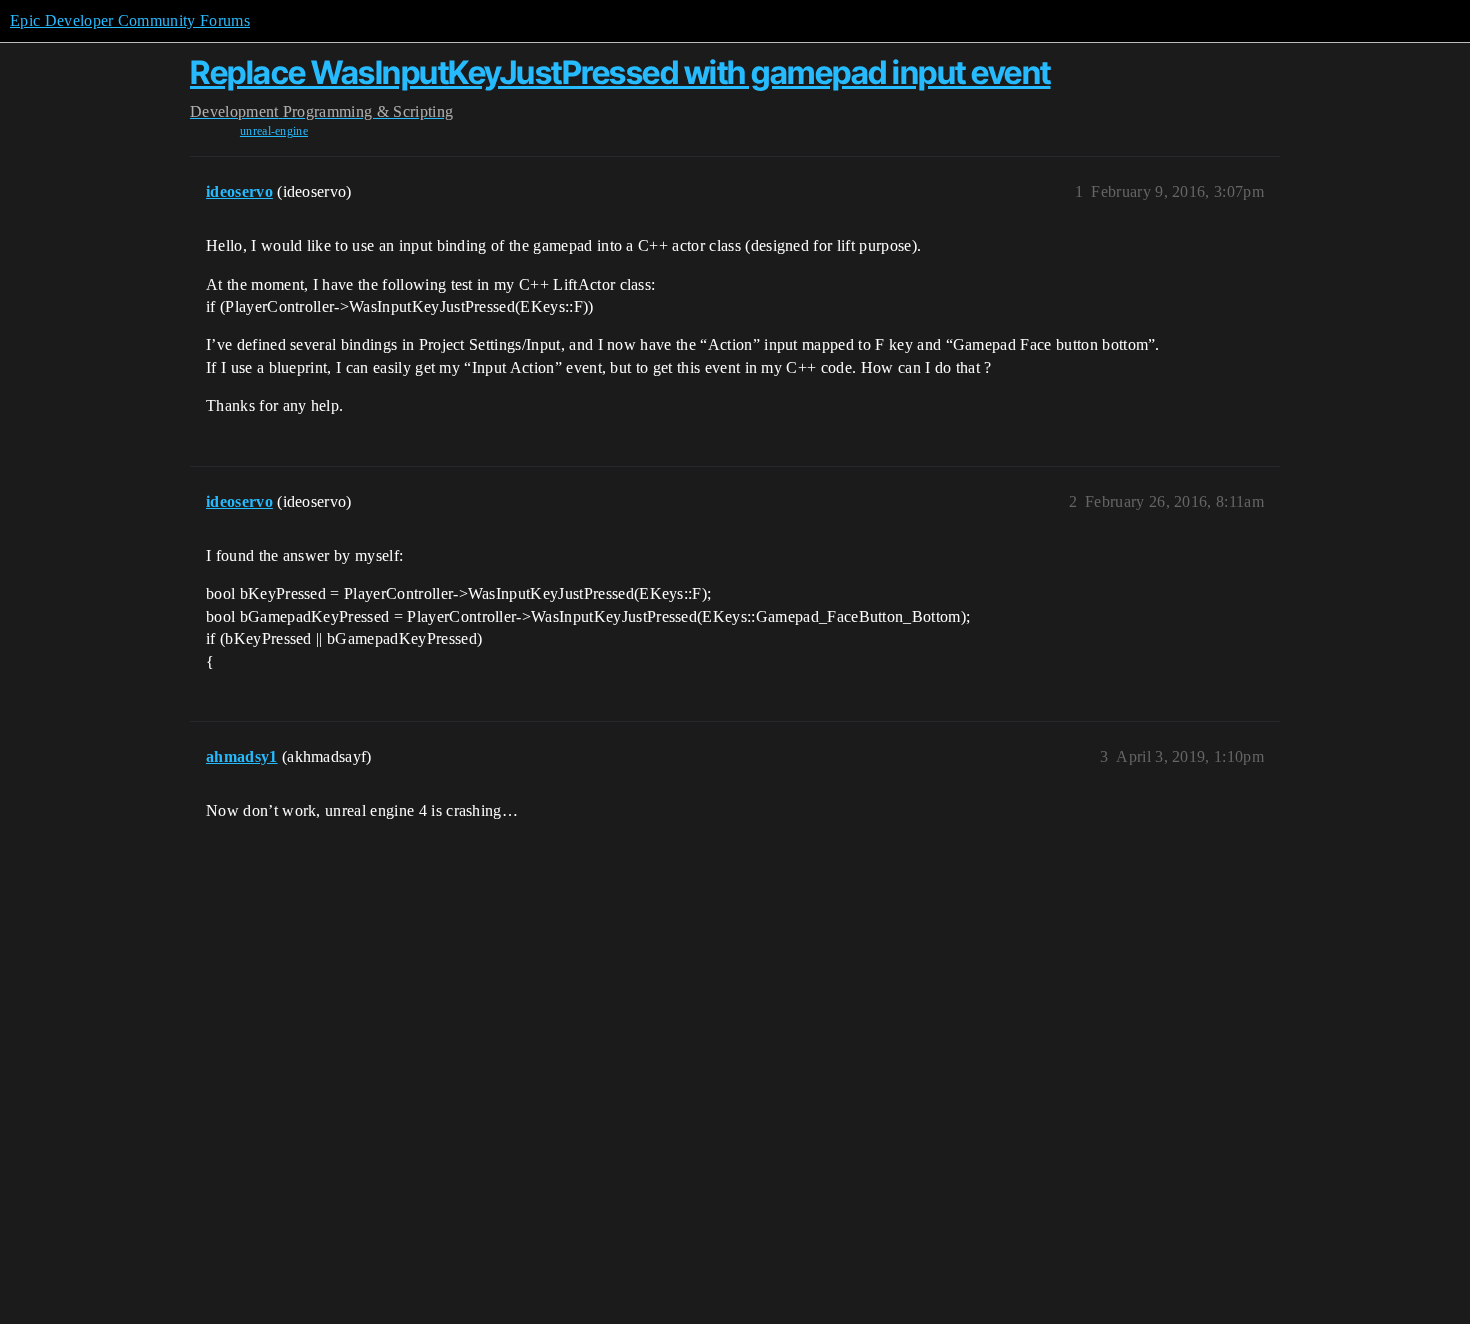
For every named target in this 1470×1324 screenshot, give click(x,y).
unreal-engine (274, 131)
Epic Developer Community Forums (130, 20)
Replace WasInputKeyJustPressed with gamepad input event (620, 72)
